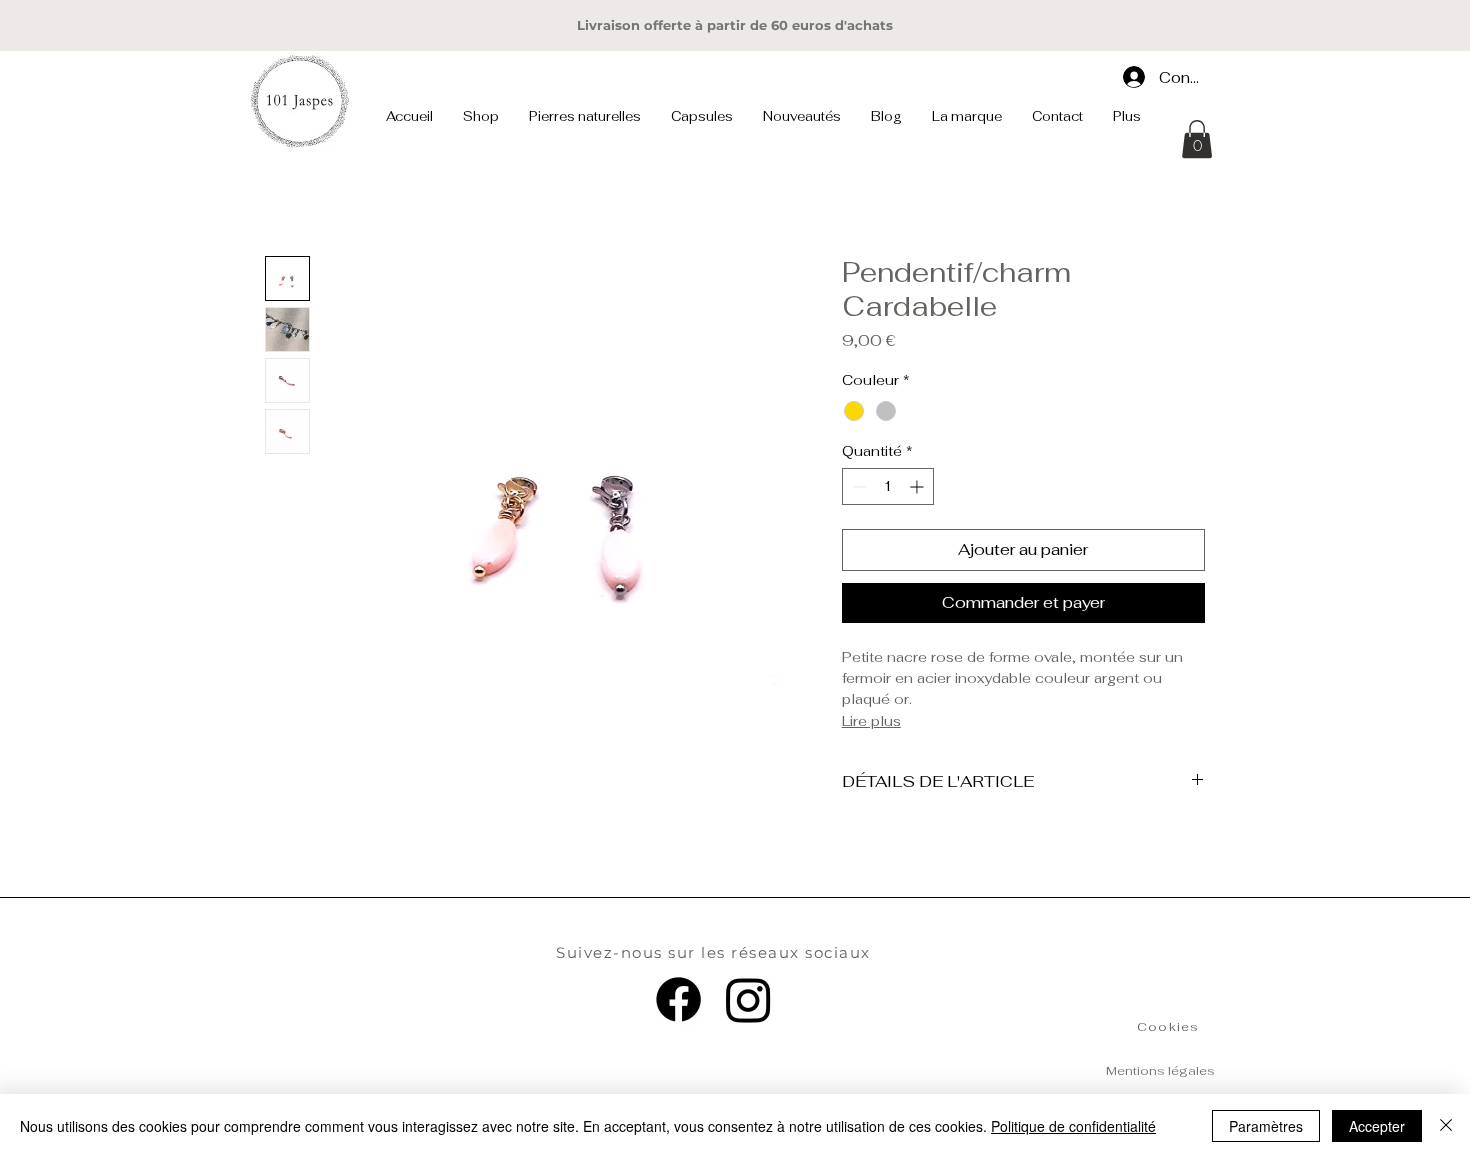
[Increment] (918, 486)
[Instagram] (748, 999)
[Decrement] (857, 486)
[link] (1197, 139)
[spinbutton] (888, 486)
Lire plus (871, 721)
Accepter (1377, 1126)
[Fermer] (1446, 1126)
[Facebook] (678, 999)
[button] (481, 117)
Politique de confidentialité (1073, 1126)
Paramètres (1266, 1126)
